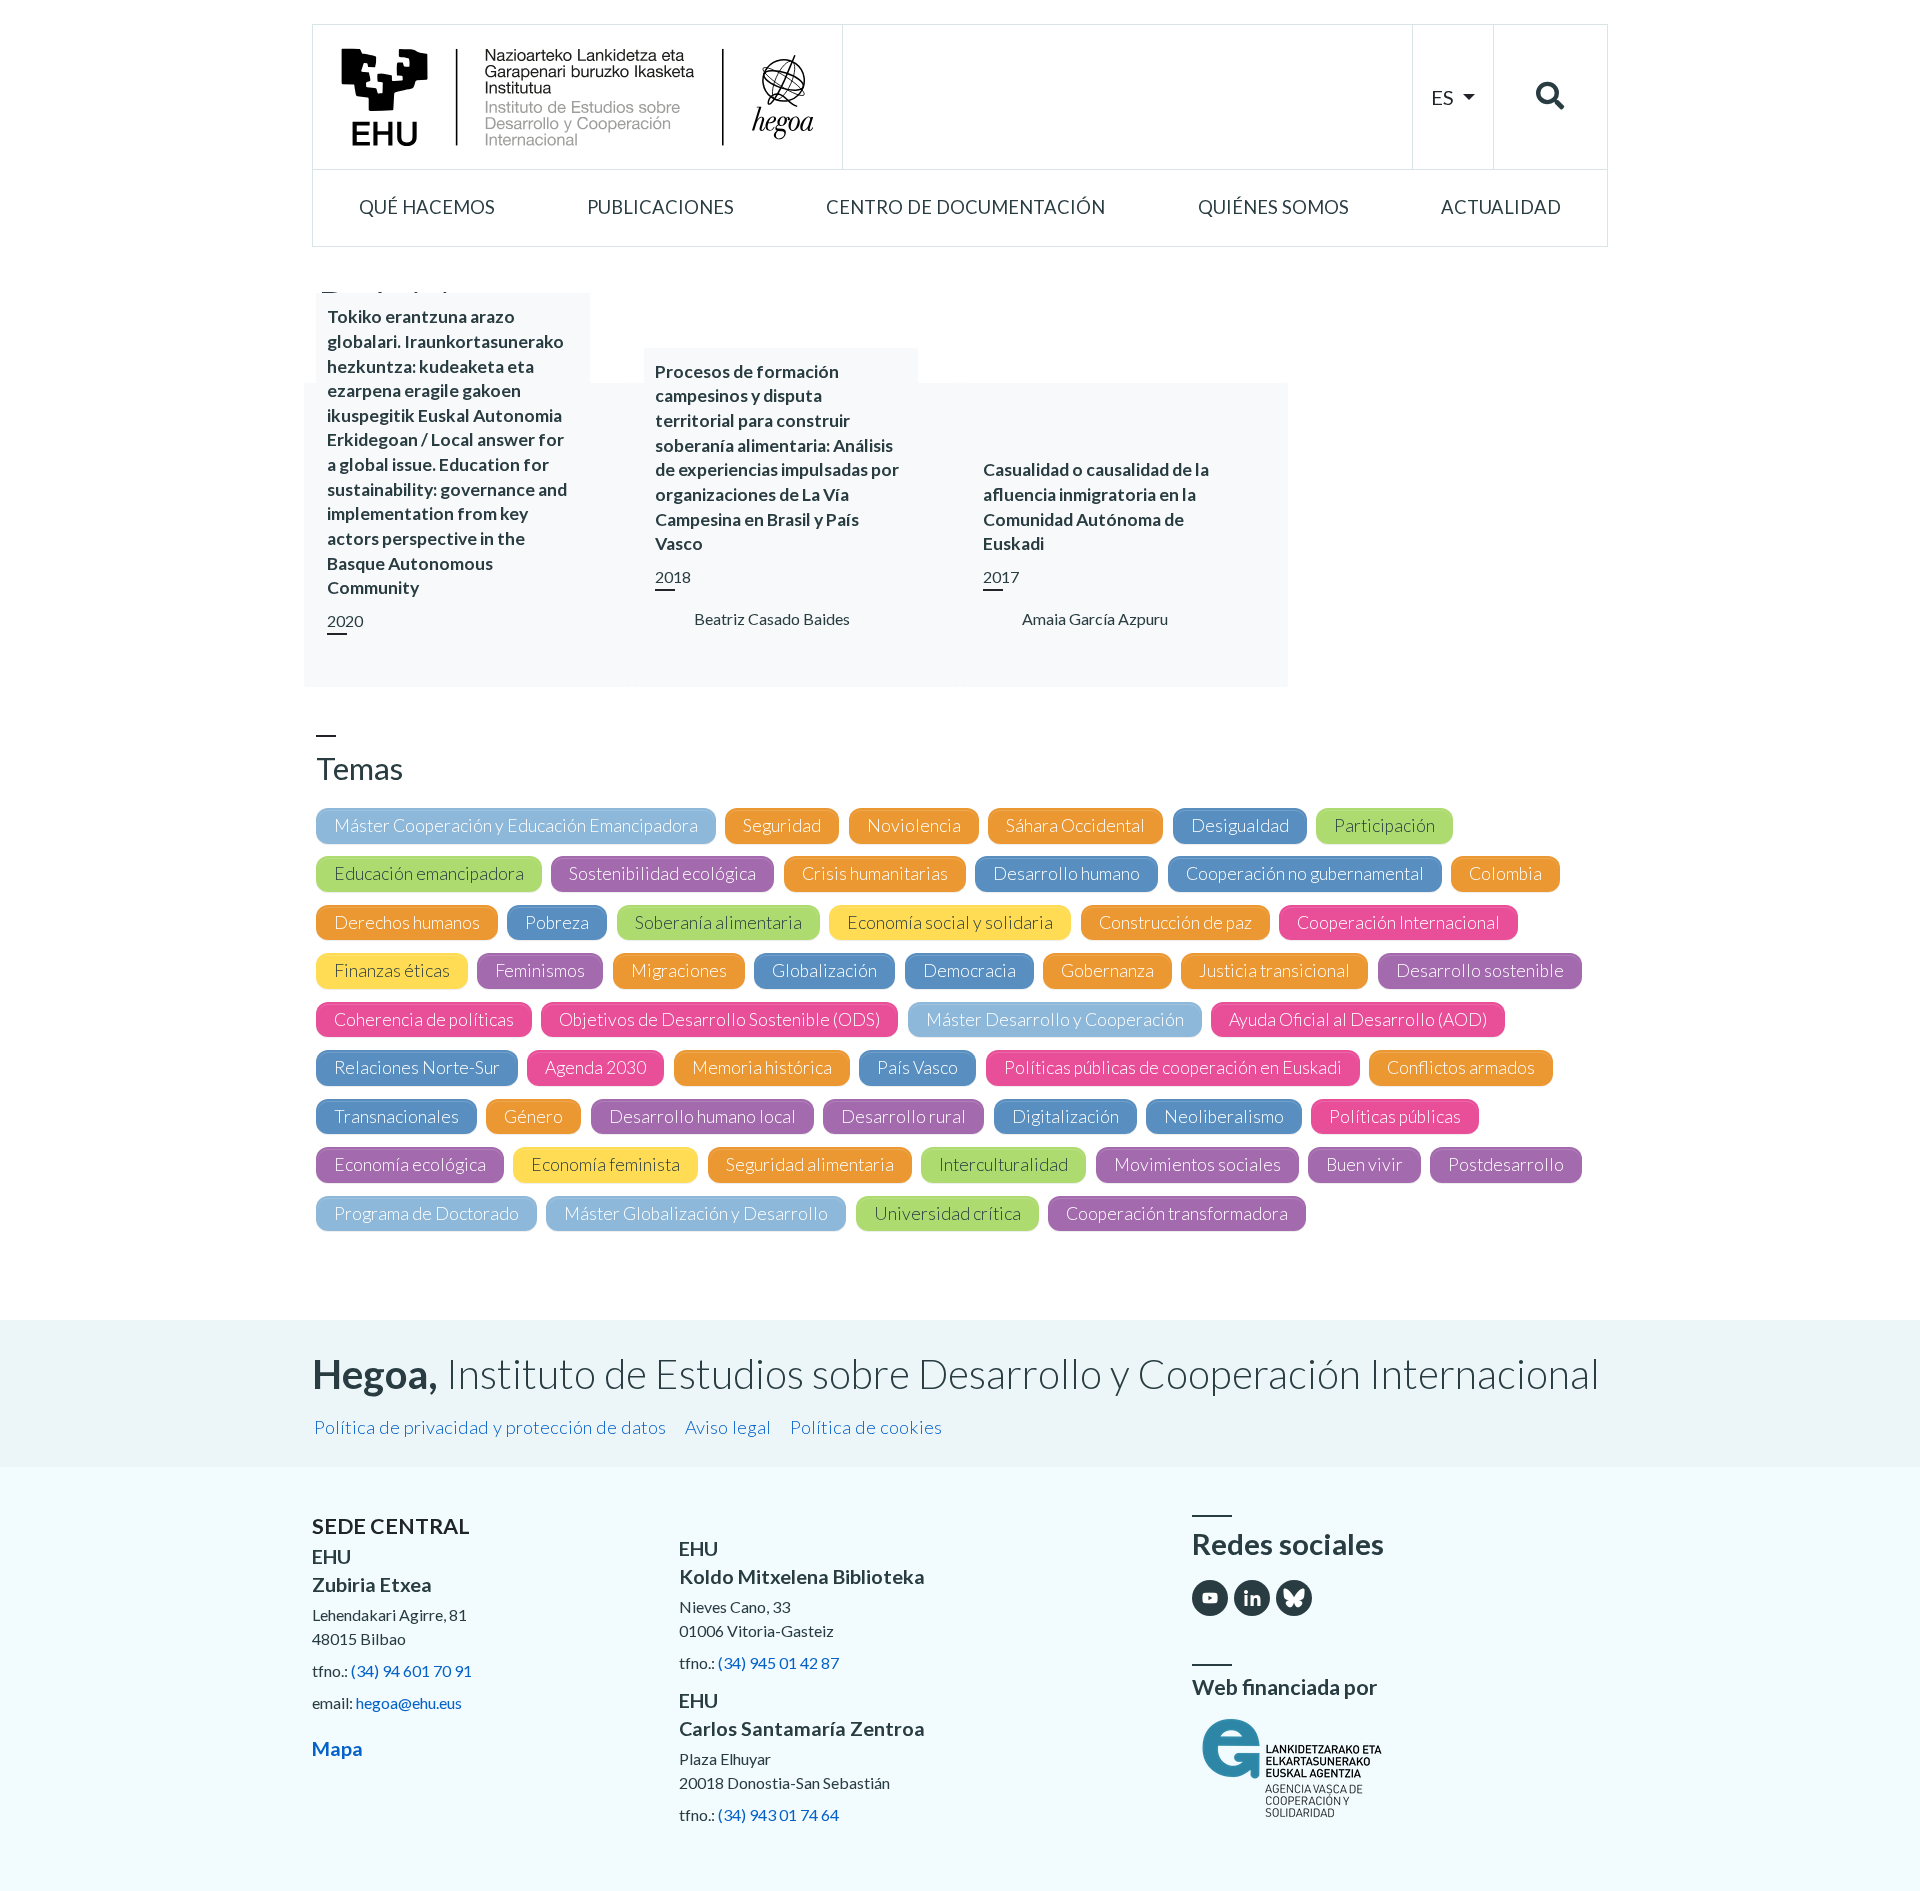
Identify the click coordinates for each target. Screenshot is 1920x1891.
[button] (427, 208)
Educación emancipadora (429, 873)
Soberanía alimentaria (718, 922)
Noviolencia (914, 825)
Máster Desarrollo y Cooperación (1055, 1019)
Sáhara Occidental (1075, 825)
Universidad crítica (947, 1213)
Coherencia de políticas (424, 1019)
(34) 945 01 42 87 (778, 1662)
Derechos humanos (407, 922)
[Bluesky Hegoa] (1294, 1598)
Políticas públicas (1395, 1116)
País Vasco (917, 1067)
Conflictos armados (1461, 1067)
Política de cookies (866, 1427)
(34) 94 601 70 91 (411, 1670)
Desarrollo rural (903, 1116)
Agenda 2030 (595, 1067)
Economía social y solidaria (950, 922)
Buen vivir (1364, 1164)
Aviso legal (728, 1427)
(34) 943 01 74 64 (778, 1814)
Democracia (969, 970)
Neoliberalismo (1224, 1116)
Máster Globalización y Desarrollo (696, 1213)
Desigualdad (1240, 825)
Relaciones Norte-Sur (417, 1067)
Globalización (824, 970)
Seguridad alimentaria (810, 1164)
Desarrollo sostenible (1480, 970)
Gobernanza (1107, 970)
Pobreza (557, 922)
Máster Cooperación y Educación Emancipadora (516, 825)
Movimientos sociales (1197, 1164)
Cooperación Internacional (1398, 922)
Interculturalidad (1003, 1164)
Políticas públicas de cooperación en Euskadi (1173, 1067)
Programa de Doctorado (426, 1213)
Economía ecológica (410, 1164)
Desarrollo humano (1066, 873)
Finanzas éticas (392, 970)
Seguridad (782, 825)
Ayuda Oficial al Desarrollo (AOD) (1358, 1019)
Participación (1384, 825)
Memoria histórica (762, 1067)
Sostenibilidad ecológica (662, 873)
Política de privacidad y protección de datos (490, 1427)
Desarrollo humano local (702, 1116)
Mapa (337, 1748)
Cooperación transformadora (1177, 1213)
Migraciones (679, 970)
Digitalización (1065, 1116)
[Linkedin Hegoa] (1252, 1598)
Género (533, 1116)
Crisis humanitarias (875, 873)
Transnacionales (396, 1116)
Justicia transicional (1274, 970)
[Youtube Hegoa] (1210, 1598)
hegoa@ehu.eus (409, 1702)
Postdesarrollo (1506, 1164)
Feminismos (540, 970)
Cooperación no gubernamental (1305, 873)
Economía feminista (605, 1164)
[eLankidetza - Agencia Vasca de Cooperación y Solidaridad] (1400, 1768)
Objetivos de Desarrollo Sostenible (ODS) (719, 1019)
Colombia (1505, 873)
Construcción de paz (1175, 922)
